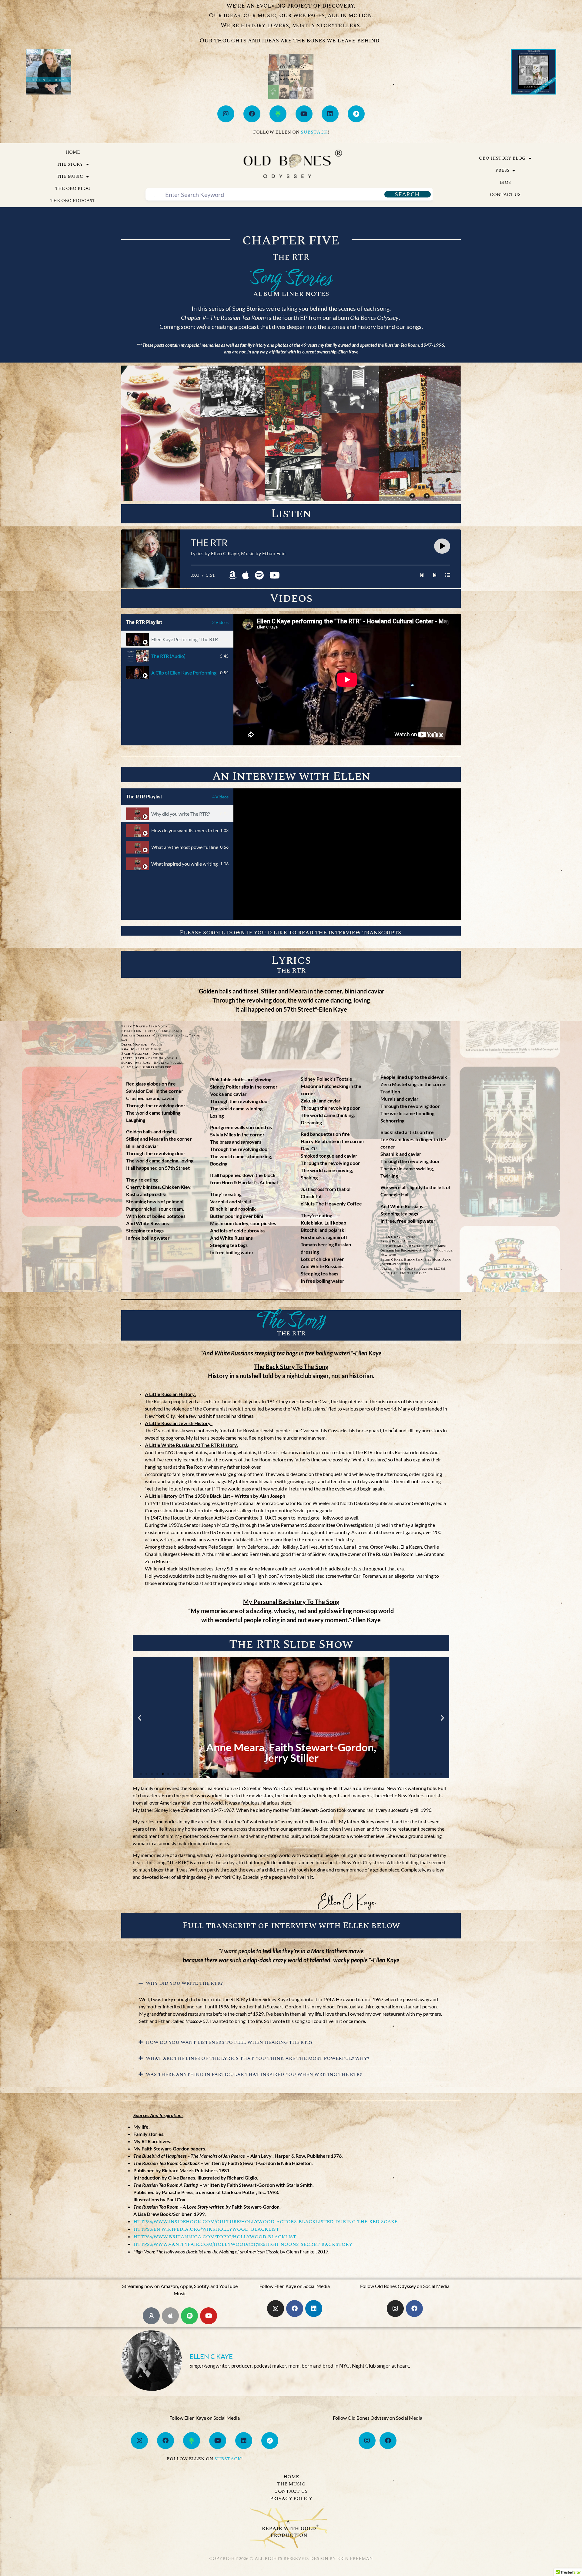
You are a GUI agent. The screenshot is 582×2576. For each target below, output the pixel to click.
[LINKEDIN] (330, 114)
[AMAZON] (151, 2316)
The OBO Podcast (73, 201)
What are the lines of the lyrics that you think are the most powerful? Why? (257, 2058)
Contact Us (505, 195)
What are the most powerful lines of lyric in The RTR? (184, 847)
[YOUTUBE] (304, 114)
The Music (70, 176)
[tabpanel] (347, 680)
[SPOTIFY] (189, 2316)
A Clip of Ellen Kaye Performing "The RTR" (184, 673)
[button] (140, 1717)
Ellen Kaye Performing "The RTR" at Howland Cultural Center (184, 639)
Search (407, 194)
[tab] (177, 639)
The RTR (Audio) (168, 656)
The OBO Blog (73, 189)
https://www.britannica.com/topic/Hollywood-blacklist (215, 2237)
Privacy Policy (291, 2498)
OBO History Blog (502, 158)
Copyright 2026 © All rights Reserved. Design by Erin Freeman (291, 2559)
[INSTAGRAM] (226, 114)
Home (73, 152)
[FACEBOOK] (252, 114)
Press (502, 170)
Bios (505, 182)
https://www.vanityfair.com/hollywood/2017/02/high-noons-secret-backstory (243, 2244)
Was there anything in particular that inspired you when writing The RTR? (254, 2074)
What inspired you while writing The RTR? (184, 864)
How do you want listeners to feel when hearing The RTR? (184, 830)
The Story (70, 164)
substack (314, 132)
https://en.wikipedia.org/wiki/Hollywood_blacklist (206, 2229)
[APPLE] (170, 2316)
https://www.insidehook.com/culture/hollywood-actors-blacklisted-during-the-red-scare (265, 2222)
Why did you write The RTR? (181, 814)
